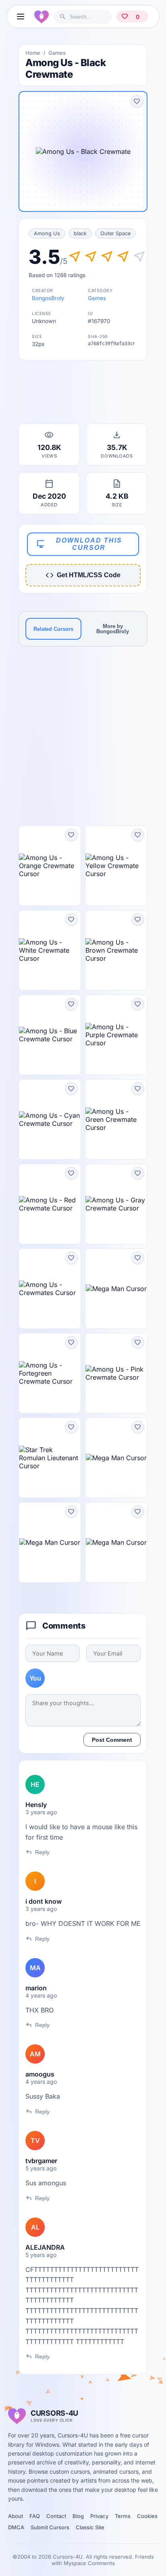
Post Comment (112, 1740)
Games (57, 53)
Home (33, 53)
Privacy (99, 2516)
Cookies (147, 2516)
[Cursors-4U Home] (41, 17)
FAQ (35, 2516)
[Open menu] (21, 17)
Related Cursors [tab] (53, 629)
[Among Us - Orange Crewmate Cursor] (50, 866)
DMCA (16, 2527)
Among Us (47, 233)
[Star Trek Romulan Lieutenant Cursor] (50, 1458)
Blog (78, 2516)
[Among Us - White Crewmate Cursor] (50, 950)
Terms (123, 2516)
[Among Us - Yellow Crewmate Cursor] (116, 866)
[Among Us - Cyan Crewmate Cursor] (50, 1119)
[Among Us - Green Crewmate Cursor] (116, 1119)
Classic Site (90, 2527)
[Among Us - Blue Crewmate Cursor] (50, 1035)
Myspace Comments (89, 2563)
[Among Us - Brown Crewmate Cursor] (116, 950)
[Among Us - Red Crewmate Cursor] (50, 1204)
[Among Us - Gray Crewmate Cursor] (116, 1204)
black (80, 233)
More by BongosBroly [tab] (113, 629)
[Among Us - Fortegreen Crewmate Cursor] (50, 1373)
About (16, 2516)
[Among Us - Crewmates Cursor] (50, 1289)
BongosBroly (48, 298)
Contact (56, 2516)
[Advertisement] (83, 394)
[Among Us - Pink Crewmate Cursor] (116, 1373)
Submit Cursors (50, 2527)
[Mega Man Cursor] (116, 1289)
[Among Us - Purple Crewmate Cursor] (116, 1035)
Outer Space (115, 233)
